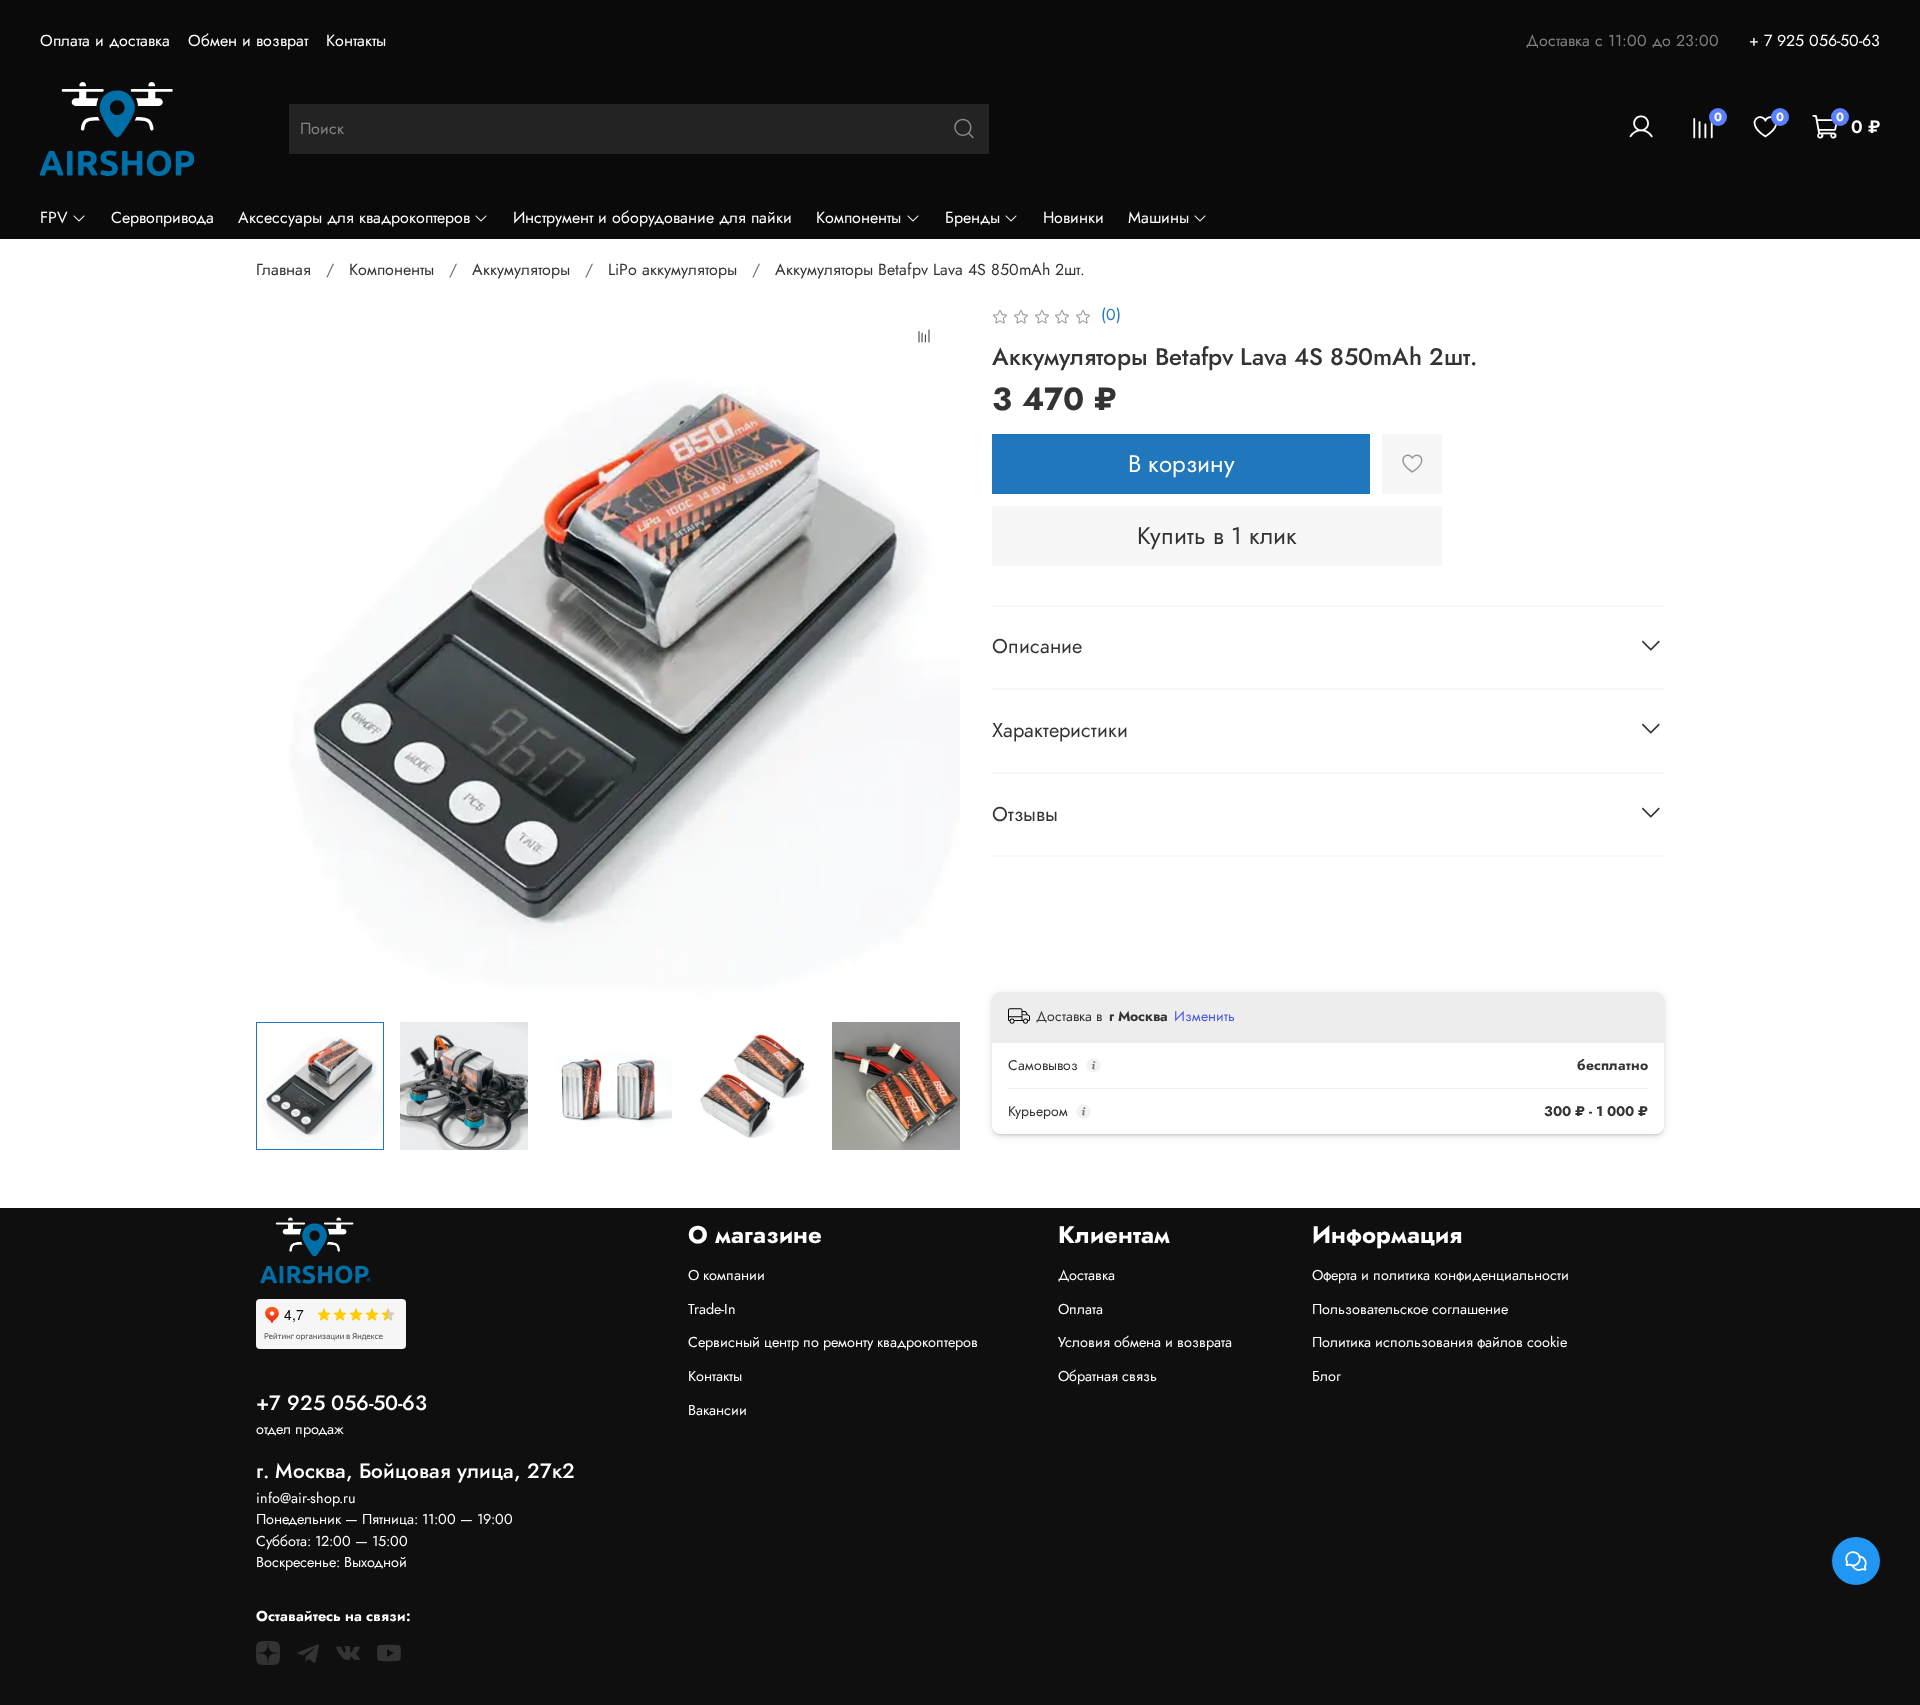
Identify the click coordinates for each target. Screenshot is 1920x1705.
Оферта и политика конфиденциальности (1440, 1275)
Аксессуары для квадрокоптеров (354, 217)
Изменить (1204, 1016)
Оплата (1080, 1309)
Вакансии (717, 1410)
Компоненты (858, 217)
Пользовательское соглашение (1410, 1309)
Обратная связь (1107, 1376)
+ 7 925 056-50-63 (1814, 40)
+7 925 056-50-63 (341, 1403)
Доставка (1086, 1275)
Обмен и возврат (248, 40)
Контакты (356, 40)
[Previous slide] (288, 654)
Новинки (1073, 217)
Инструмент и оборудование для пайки (652, 217)
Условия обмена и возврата (1145, 1342)
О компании (726, 1275)
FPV (54, 217)
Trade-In (712, 1309)
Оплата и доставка (105, 40)
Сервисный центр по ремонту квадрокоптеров (833, 1342)
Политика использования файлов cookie (1439, 1342)
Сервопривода (162, 217)
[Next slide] (928, 654)
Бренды (972, 217)
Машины (1158, 217)
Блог (1326, 1376)
